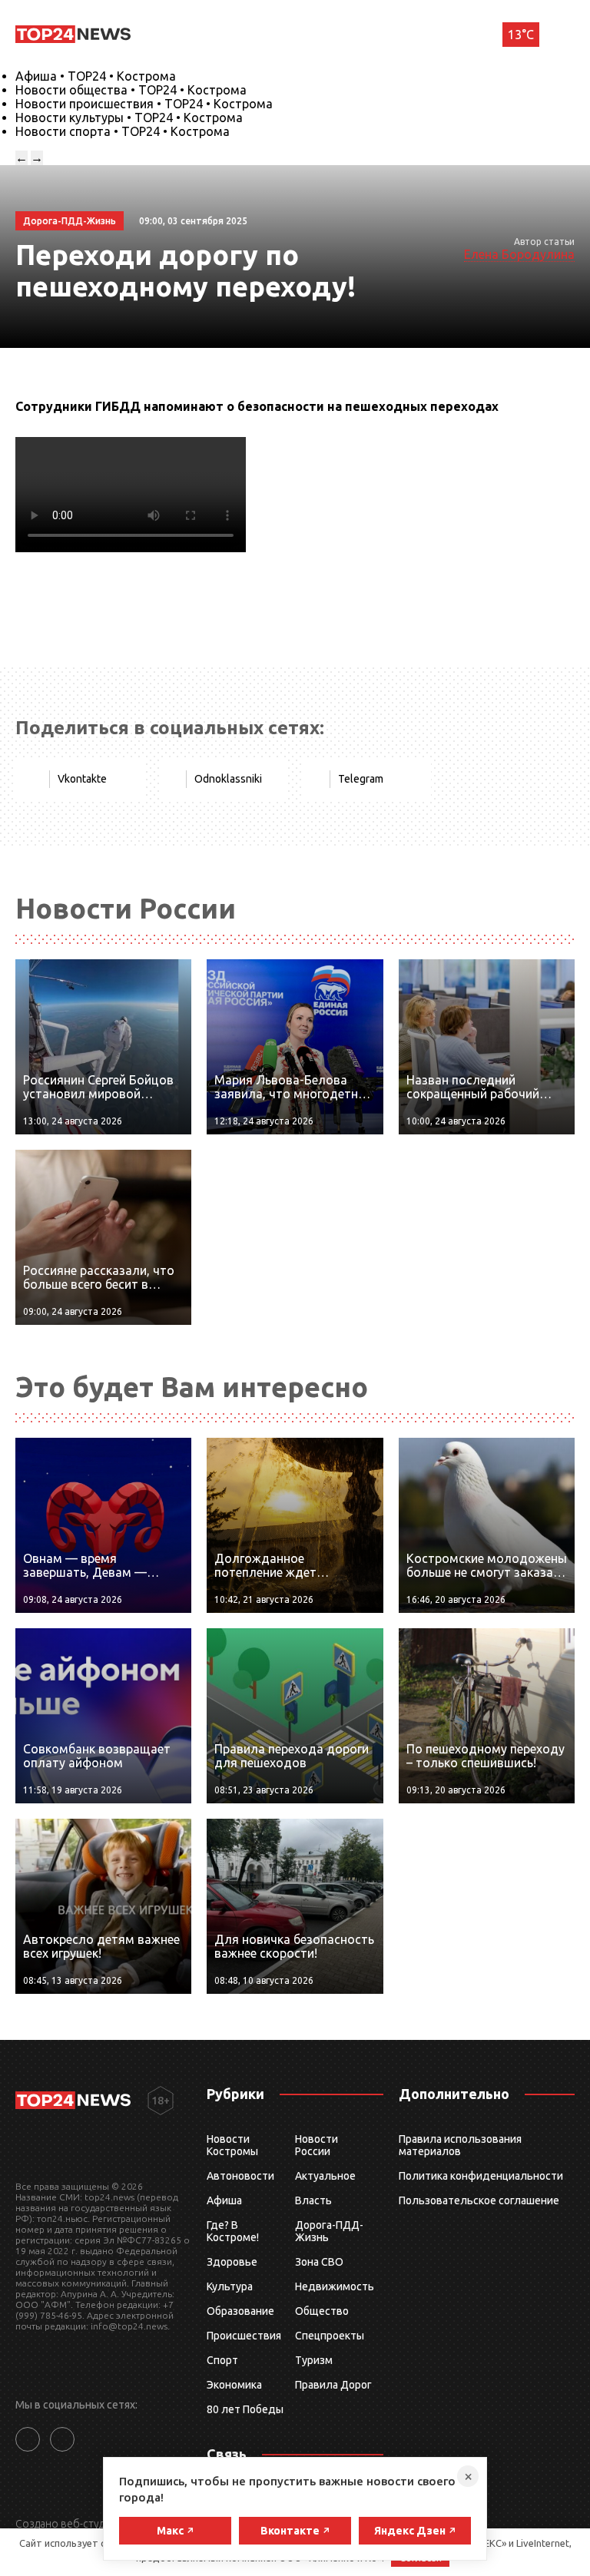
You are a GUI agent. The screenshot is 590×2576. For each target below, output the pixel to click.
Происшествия (244, 2336)
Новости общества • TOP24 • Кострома (131, 90)
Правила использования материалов (460, 2145)
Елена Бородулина (519, 254)
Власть (313, 2200)
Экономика (234, 2385)
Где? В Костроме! (233, 2231)
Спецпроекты (330, 2336)
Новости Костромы (232, 2145)
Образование (240, 2311)
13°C (521, 35)
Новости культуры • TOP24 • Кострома (129, 118)
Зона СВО (319, 2262)
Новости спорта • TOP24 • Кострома (123, 131)
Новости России (317, 2145)
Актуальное (325, 2176)
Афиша (224, 2200)
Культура (230, 2286)
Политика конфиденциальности (481, 2176)
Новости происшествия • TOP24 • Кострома (144, 104)
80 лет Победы (245, 2409)
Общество (322, 2311)
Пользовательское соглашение (479, 2200)
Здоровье (232, 2262)
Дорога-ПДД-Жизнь (329, 2231)
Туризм (314, 2360)
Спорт (222, 2360)
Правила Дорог (333, 2385)
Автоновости (240, 2176)
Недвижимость (335, 2286)
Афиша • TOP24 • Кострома (96, 76)
